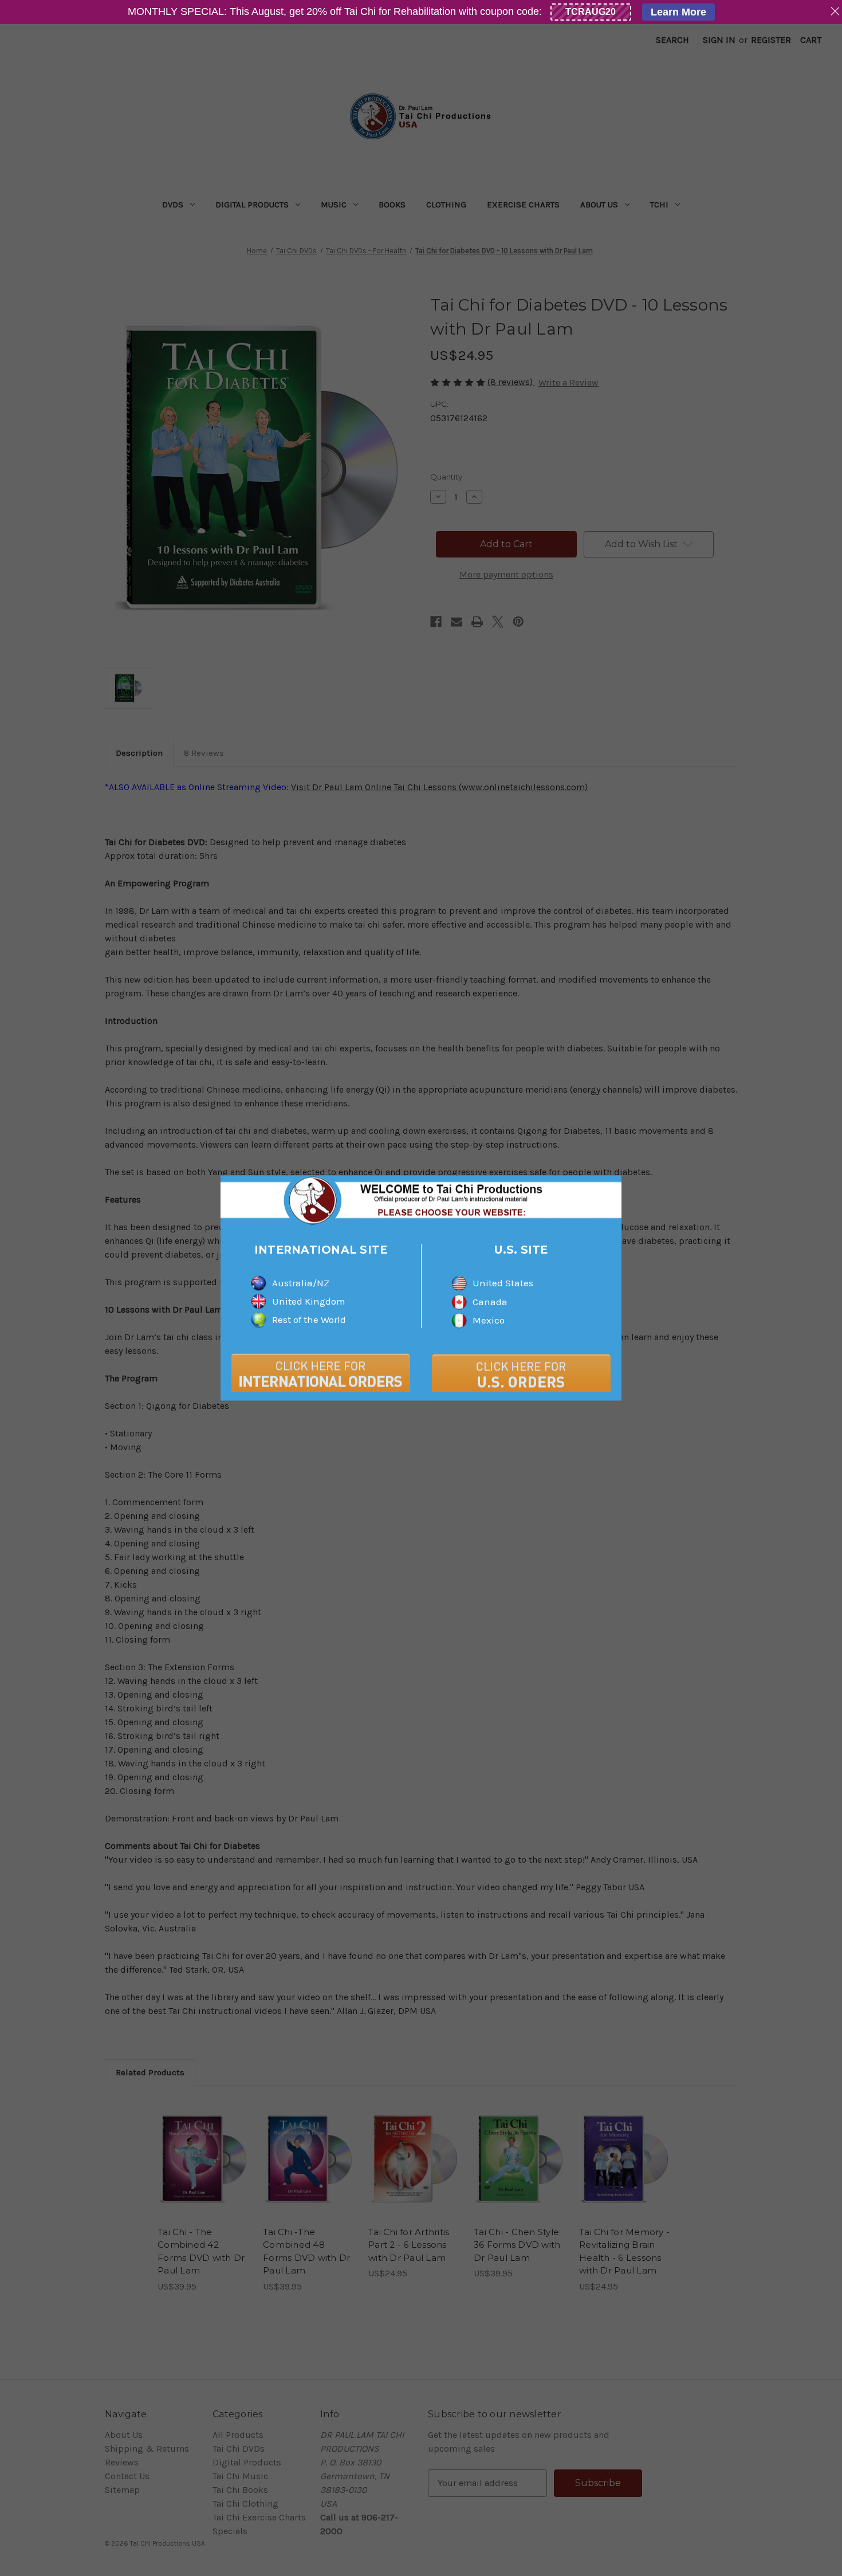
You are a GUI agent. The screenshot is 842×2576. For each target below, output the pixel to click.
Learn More (678, 12)
